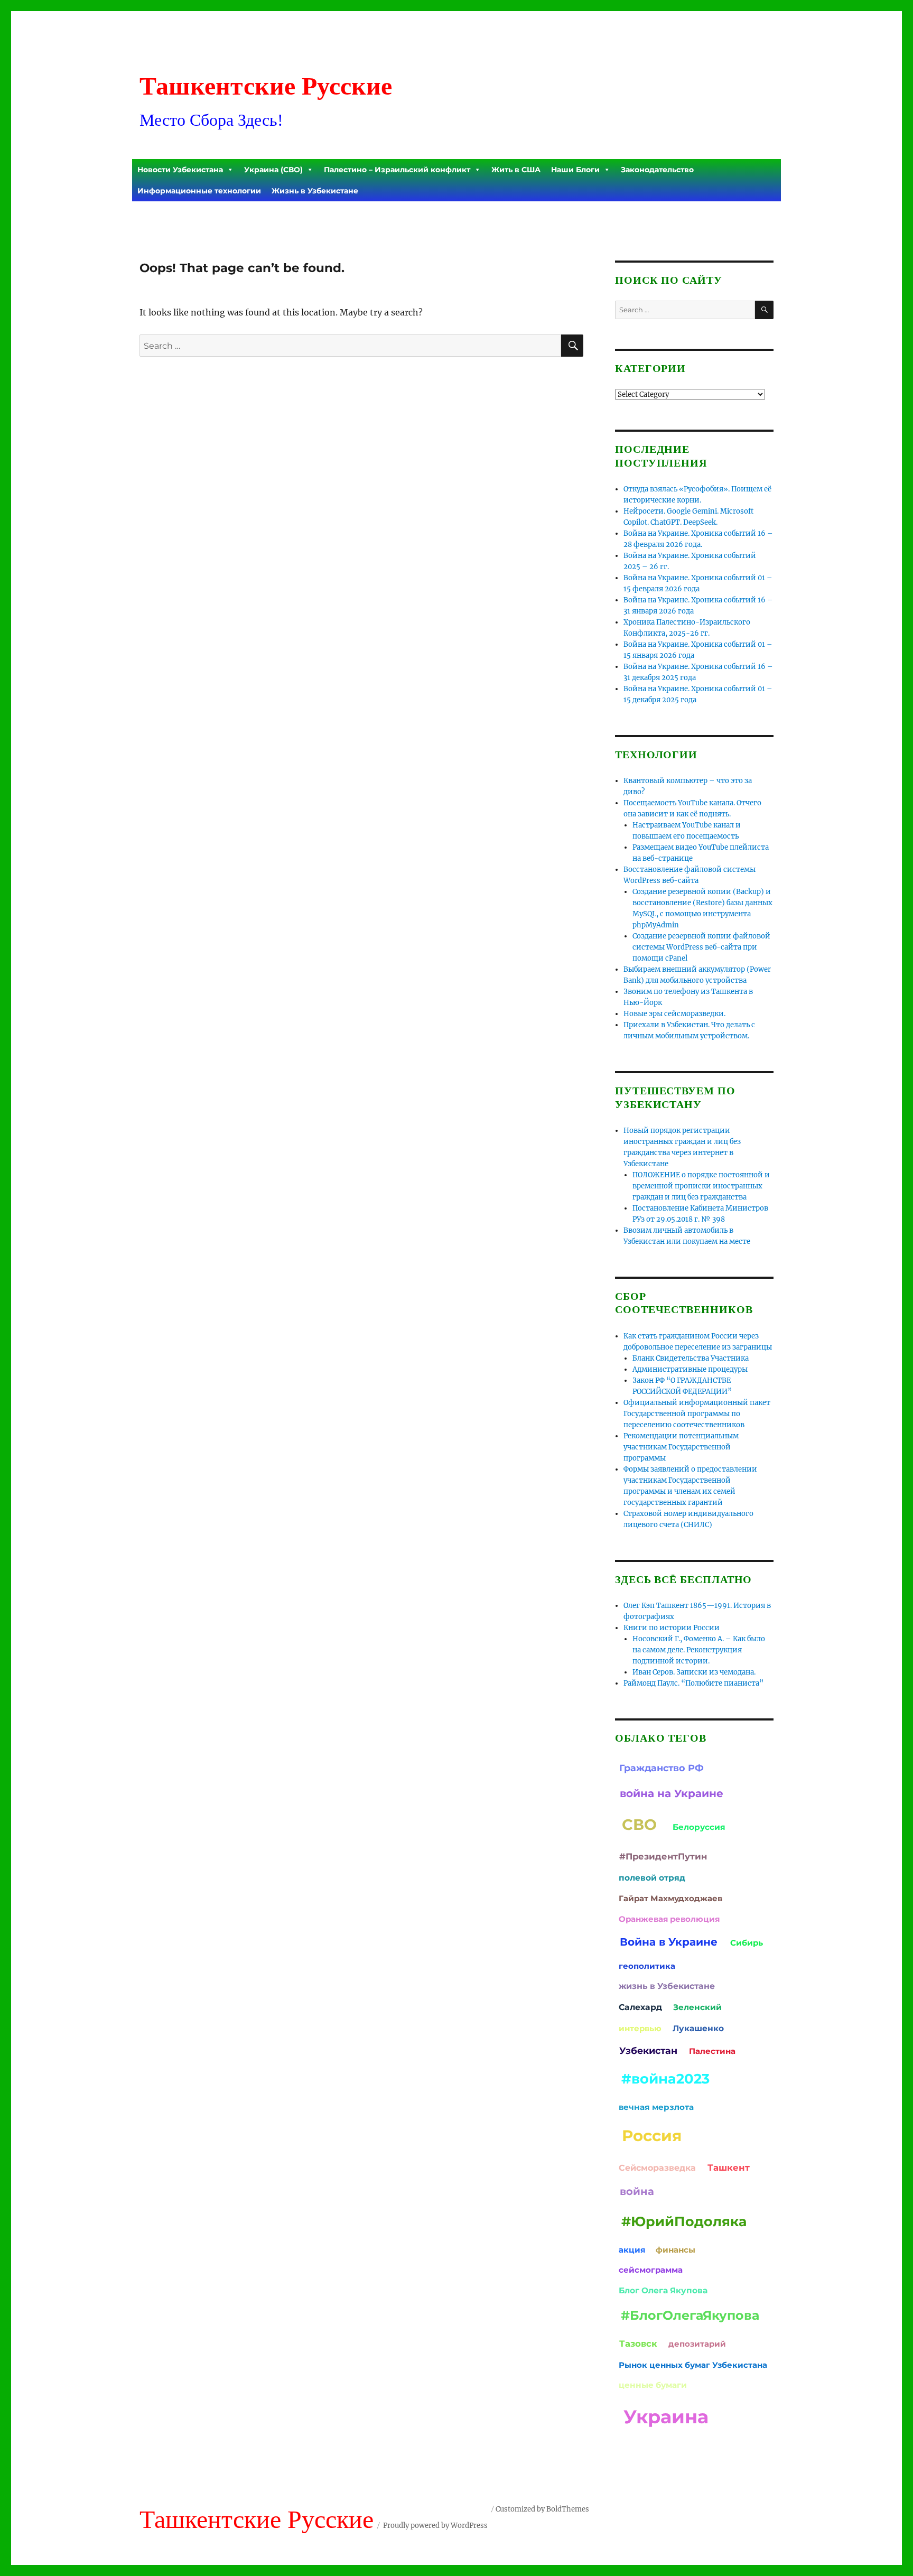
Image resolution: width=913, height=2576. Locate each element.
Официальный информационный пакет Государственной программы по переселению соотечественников (697, 1414)
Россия (652, 2136)
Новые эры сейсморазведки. (674, 1014)
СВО (639, 1824)
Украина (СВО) (273, 170)
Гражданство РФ (662, 1768)
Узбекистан (648, 2050)
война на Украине (672, 1793)
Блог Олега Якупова (663, 2290)
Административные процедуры (690, 1369)
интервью (640, 2028)
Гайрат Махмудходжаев (670, 1898)
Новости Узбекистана (180, 170)
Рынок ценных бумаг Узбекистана (693, 2365)
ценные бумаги (653, 2385)
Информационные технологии (199, 191)
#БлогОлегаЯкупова (690, 2315)
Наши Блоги (575, 170)
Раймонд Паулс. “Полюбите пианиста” (693, 1683)
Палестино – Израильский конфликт (397, 170)
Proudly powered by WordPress (435, 2526)
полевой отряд (652, 1878)
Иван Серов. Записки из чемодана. (694, 1672)
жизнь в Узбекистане (667, 1986)
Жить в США (516, 170)
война (637, 2191)
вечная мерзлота (656, 2107)
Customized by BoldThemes (542, 2509)
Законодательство (657, 170)
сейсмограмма (651, 2270)
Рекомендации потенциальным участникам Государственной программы (681, 1447)
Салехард (640, 2007)
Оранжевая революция (669, 1919)
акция (632, 2250)
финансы (676, 2250)
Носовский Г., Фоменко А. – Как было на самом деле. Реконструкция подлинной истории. (699, 1650)
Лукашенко (698, 2028)
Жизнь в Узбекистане (315, 191)
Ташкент (729, 2168)
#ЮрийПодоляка (684, 2221)
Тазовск (638, 2343)
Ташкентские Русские (266, 86)
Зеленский (697, 2007)
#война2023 (665, 2079)
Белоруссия (699, 1827)
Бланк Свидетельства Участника (691, 1358)
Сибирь (747, 1943)
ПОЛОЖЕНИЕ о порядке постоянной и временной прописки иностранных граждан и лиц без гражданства (701, 1186)
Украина (666, 2417)
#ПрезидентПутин (663, 1856)
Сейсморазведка (657, 2168)
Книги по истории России (672, 1628)
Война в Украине (669, 1942)
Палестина (712, 2051)
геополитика (647, 1966)
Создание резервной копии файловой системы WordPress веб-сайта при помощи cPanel (701, 947)
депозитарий (697, 2344)
